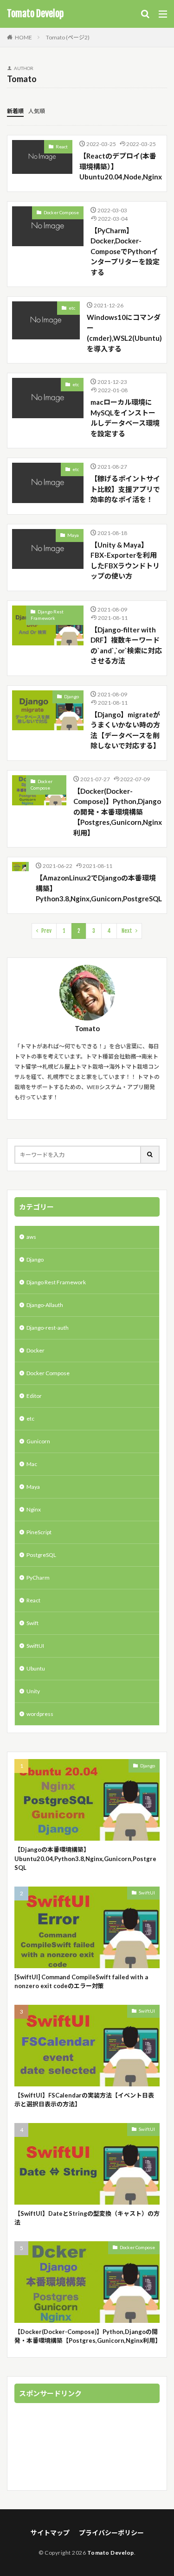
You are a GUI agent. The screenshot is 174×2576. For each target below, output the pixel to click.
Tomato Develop (35, 14)
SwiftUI (35, 1646)
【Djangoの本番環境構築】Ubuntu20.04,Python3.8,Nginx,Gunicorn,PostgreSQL (85, 1859)
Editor (34, 1396)
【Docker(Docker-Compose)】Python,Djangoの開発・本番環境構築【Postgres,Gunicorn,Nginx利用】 (118, 812)
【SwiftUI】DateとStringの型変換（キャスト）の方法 (87, 2218)
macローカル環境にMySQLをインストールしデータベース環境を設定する (125, 418)
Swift (32, 1623)
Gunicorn (38, 1441)
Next (127, 931)
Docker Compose (61, 212)
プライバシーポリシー (111, 2533)
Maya (73, 535)
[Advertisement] (87, 2448)
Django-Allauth (45, 1305)
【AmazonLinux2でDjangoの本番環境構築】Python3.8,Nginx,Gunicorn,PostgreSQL (99, 888)
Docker (35, 1350)
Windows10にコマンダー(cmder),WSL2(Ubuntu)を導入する (124, 333)
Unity (33, 1691)
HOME (23, 37)
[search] (150, 1155)
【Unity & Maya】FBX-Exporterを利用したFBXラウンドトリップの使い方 (125, 561)
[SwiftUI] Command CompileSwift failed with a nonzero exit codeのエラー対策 (81, 1982)
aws (31, 1237)
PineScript (39, 1532)
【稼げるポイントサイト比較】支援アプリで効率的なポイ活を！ (125, 489)
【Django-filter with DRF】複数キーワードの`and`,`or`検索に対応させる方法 (126, 645)
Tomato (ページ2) (68, 37)
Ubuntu (36, 1668)
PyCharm (38, 1578)
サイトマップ (50, 2533)
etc (72, 308)
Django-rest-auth (48, 1328)
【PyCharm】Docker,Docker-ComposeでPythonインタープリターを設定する (125, 251)
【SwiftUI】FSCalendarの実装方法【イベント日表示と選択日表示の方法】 (84, 2100)
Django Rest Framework (47, 615)
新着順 (15, 111)
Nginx (34, 1509)
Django (71, 696)
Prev (46, 931)
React (62, 147)
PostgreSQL (41, 1555)
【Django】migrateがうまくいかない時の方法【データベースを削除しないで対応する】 (125, 730)
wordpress (40, 1714)
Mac (32, 1464)
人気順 (37, 111)
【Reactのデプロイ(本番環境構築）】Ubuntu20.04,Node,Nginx (121, 166)
